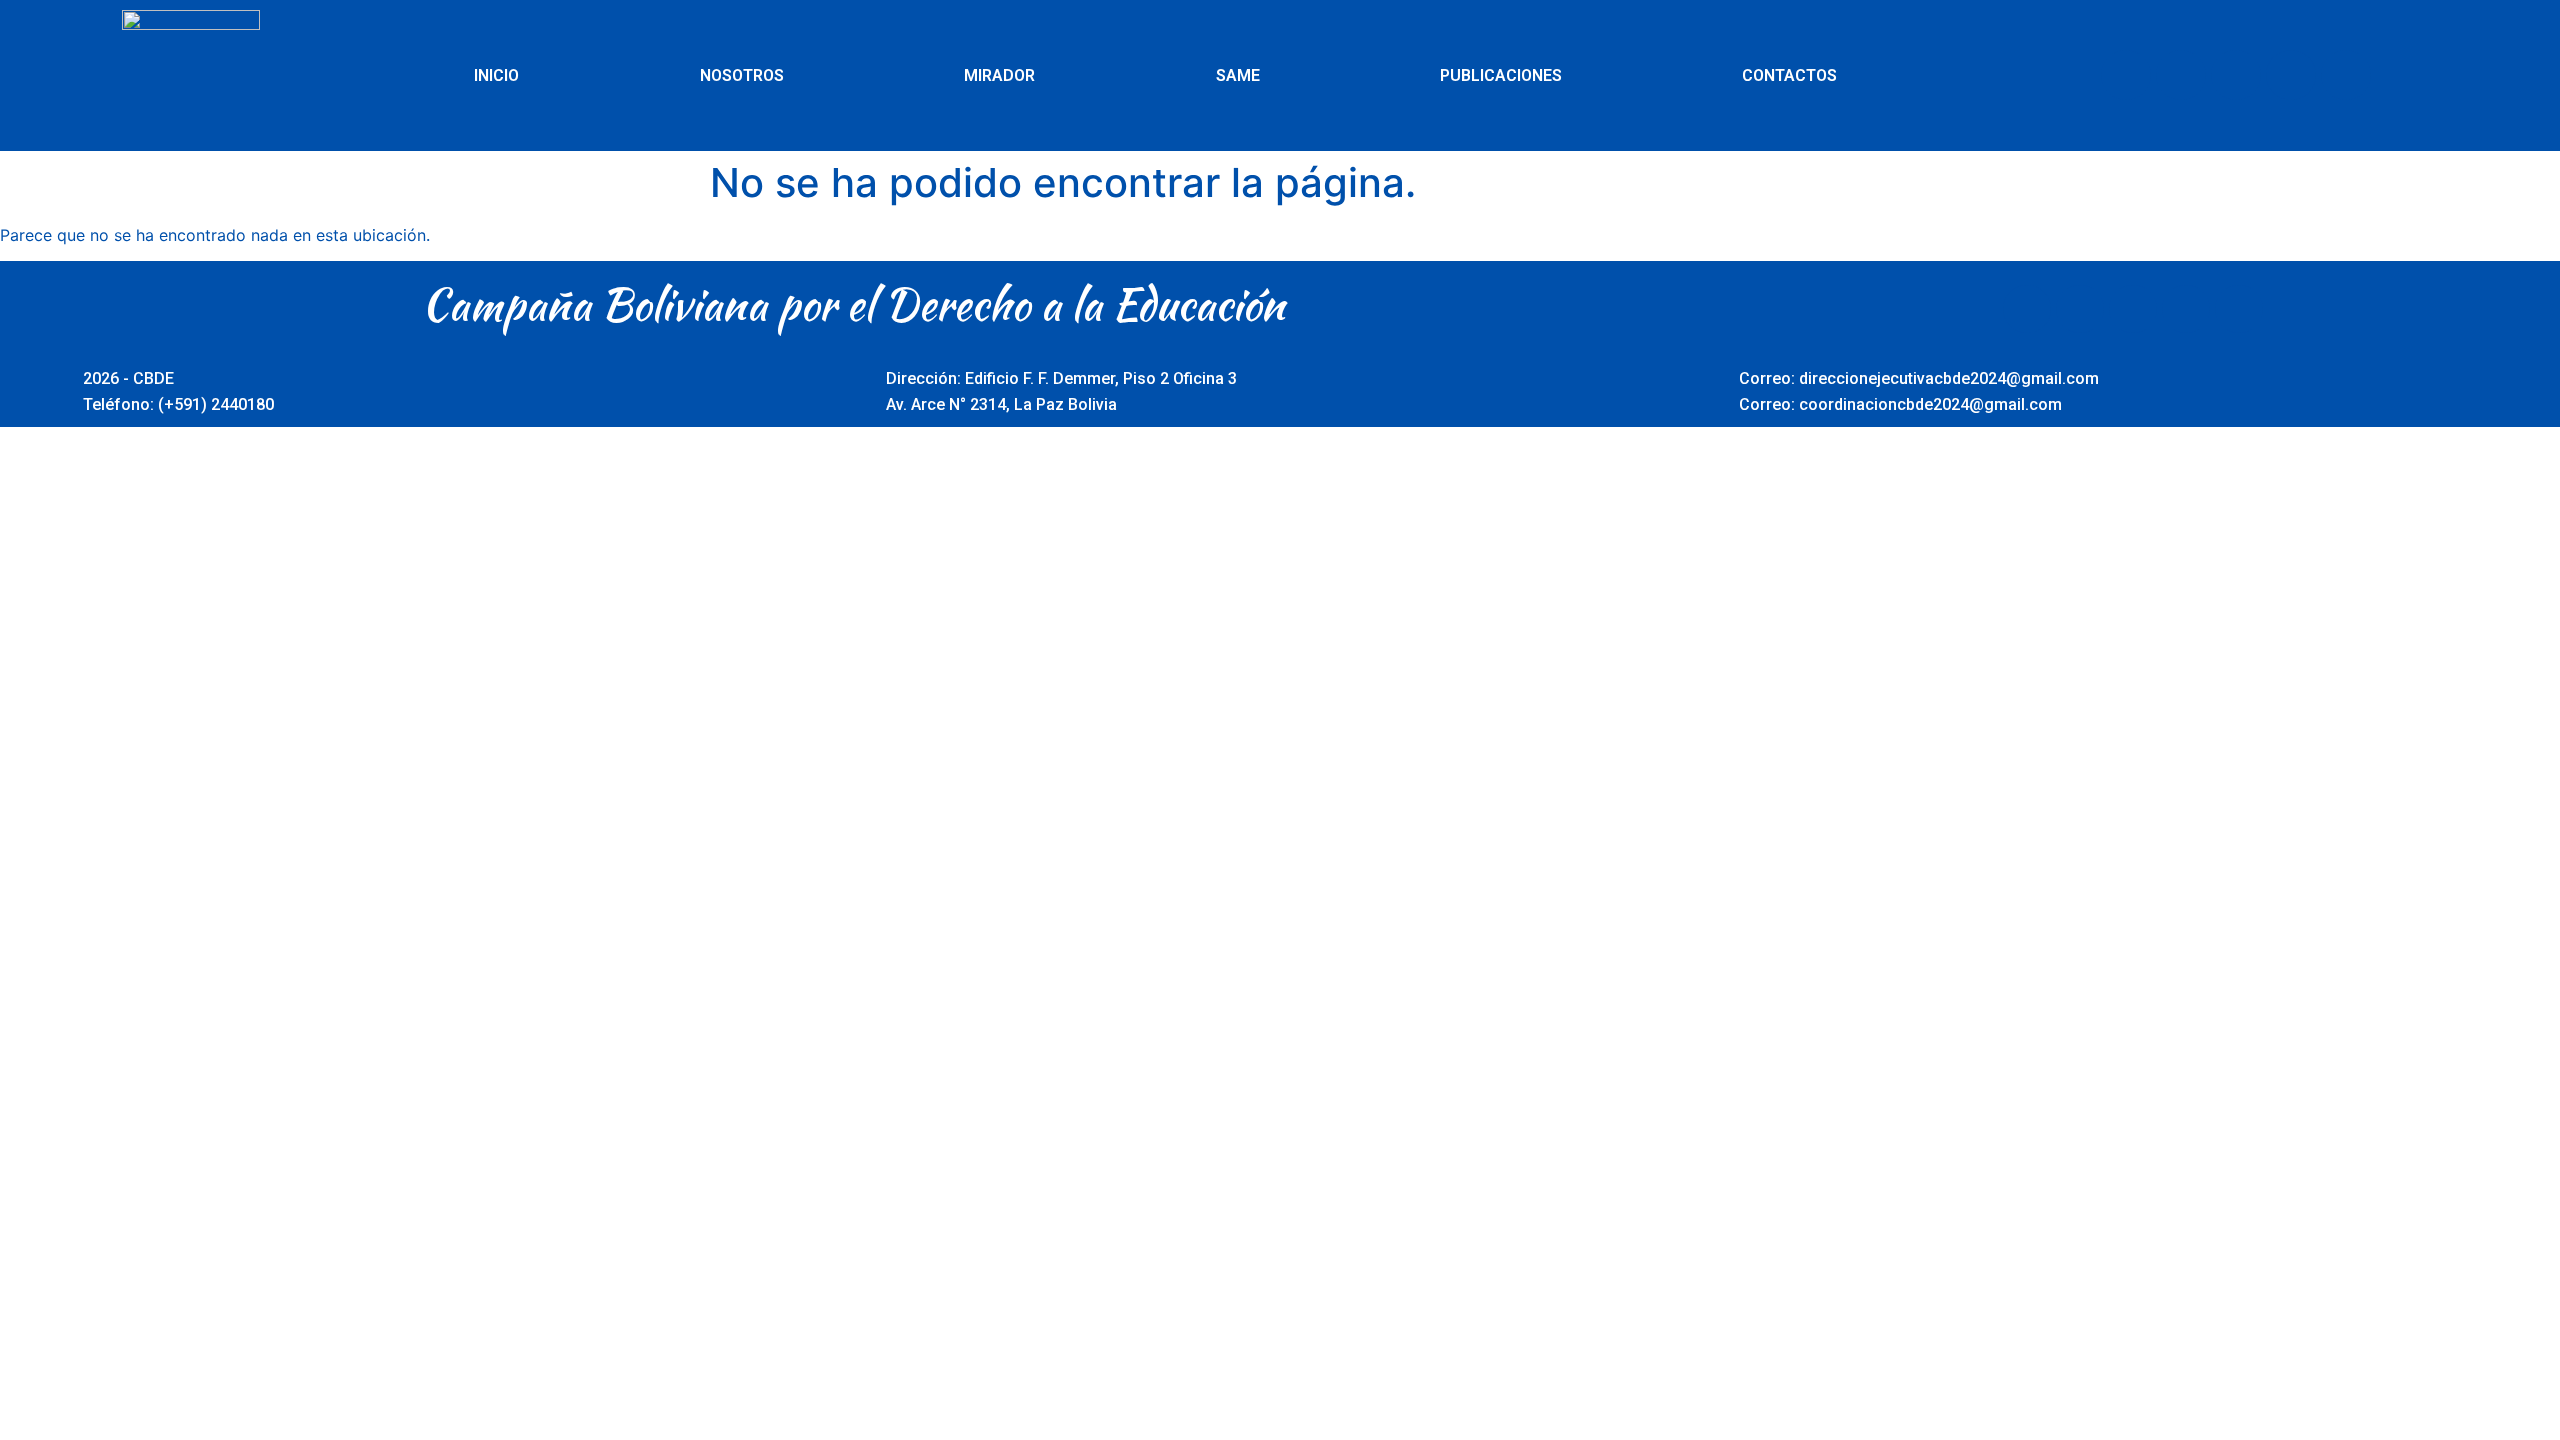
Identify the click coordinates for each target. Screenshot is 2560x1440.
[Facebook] (2126, 75)
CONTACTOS (1789, 75)
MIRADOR (999, 75)
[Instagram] (2291, 75)
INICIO (496, 75)
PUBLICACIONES (1501, 75)
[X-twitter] (2181, 75)
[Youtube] (2236, 75)
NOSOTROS (742, 75)
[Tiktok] (2346, 75)
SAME (1238, 75)
